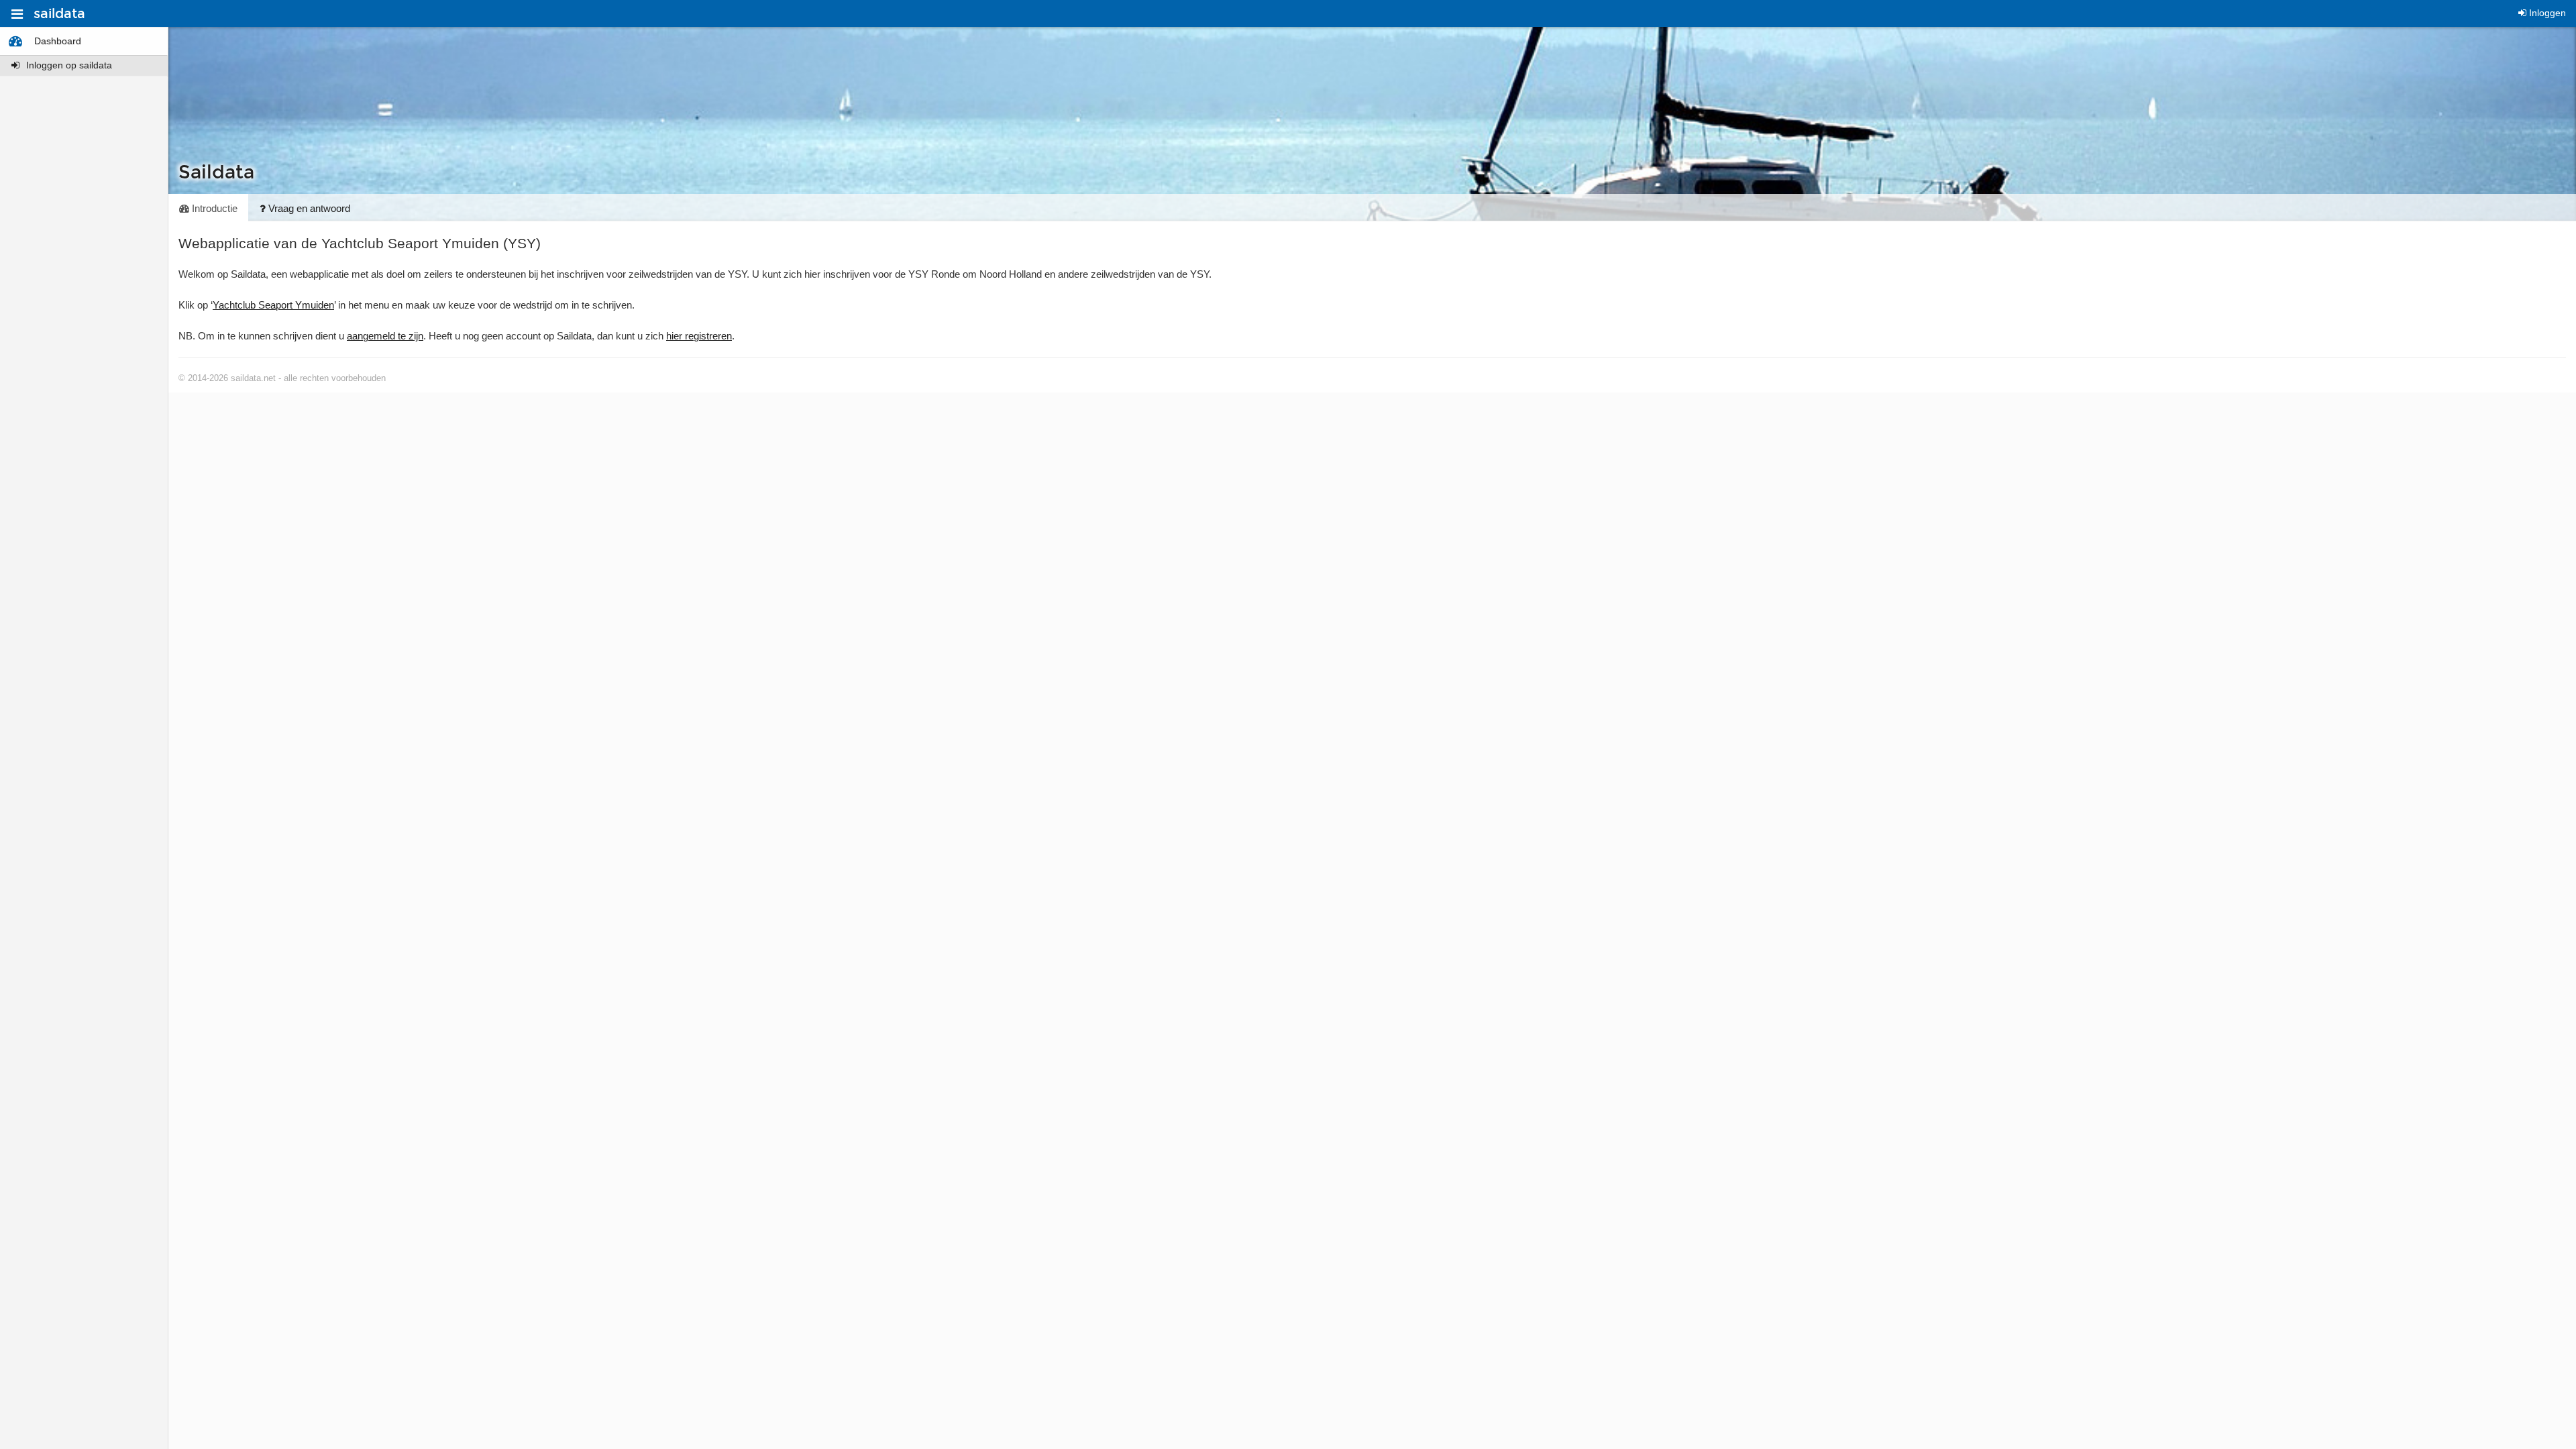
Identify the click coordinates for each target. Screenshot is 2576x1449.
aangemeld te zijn (385, 336)
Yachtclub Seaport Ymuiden (273, 305)
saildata (59, 13)
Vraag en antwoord (308, 208)
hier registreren (699, 336)
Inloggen (2546, 13)
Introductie (213, 208)
